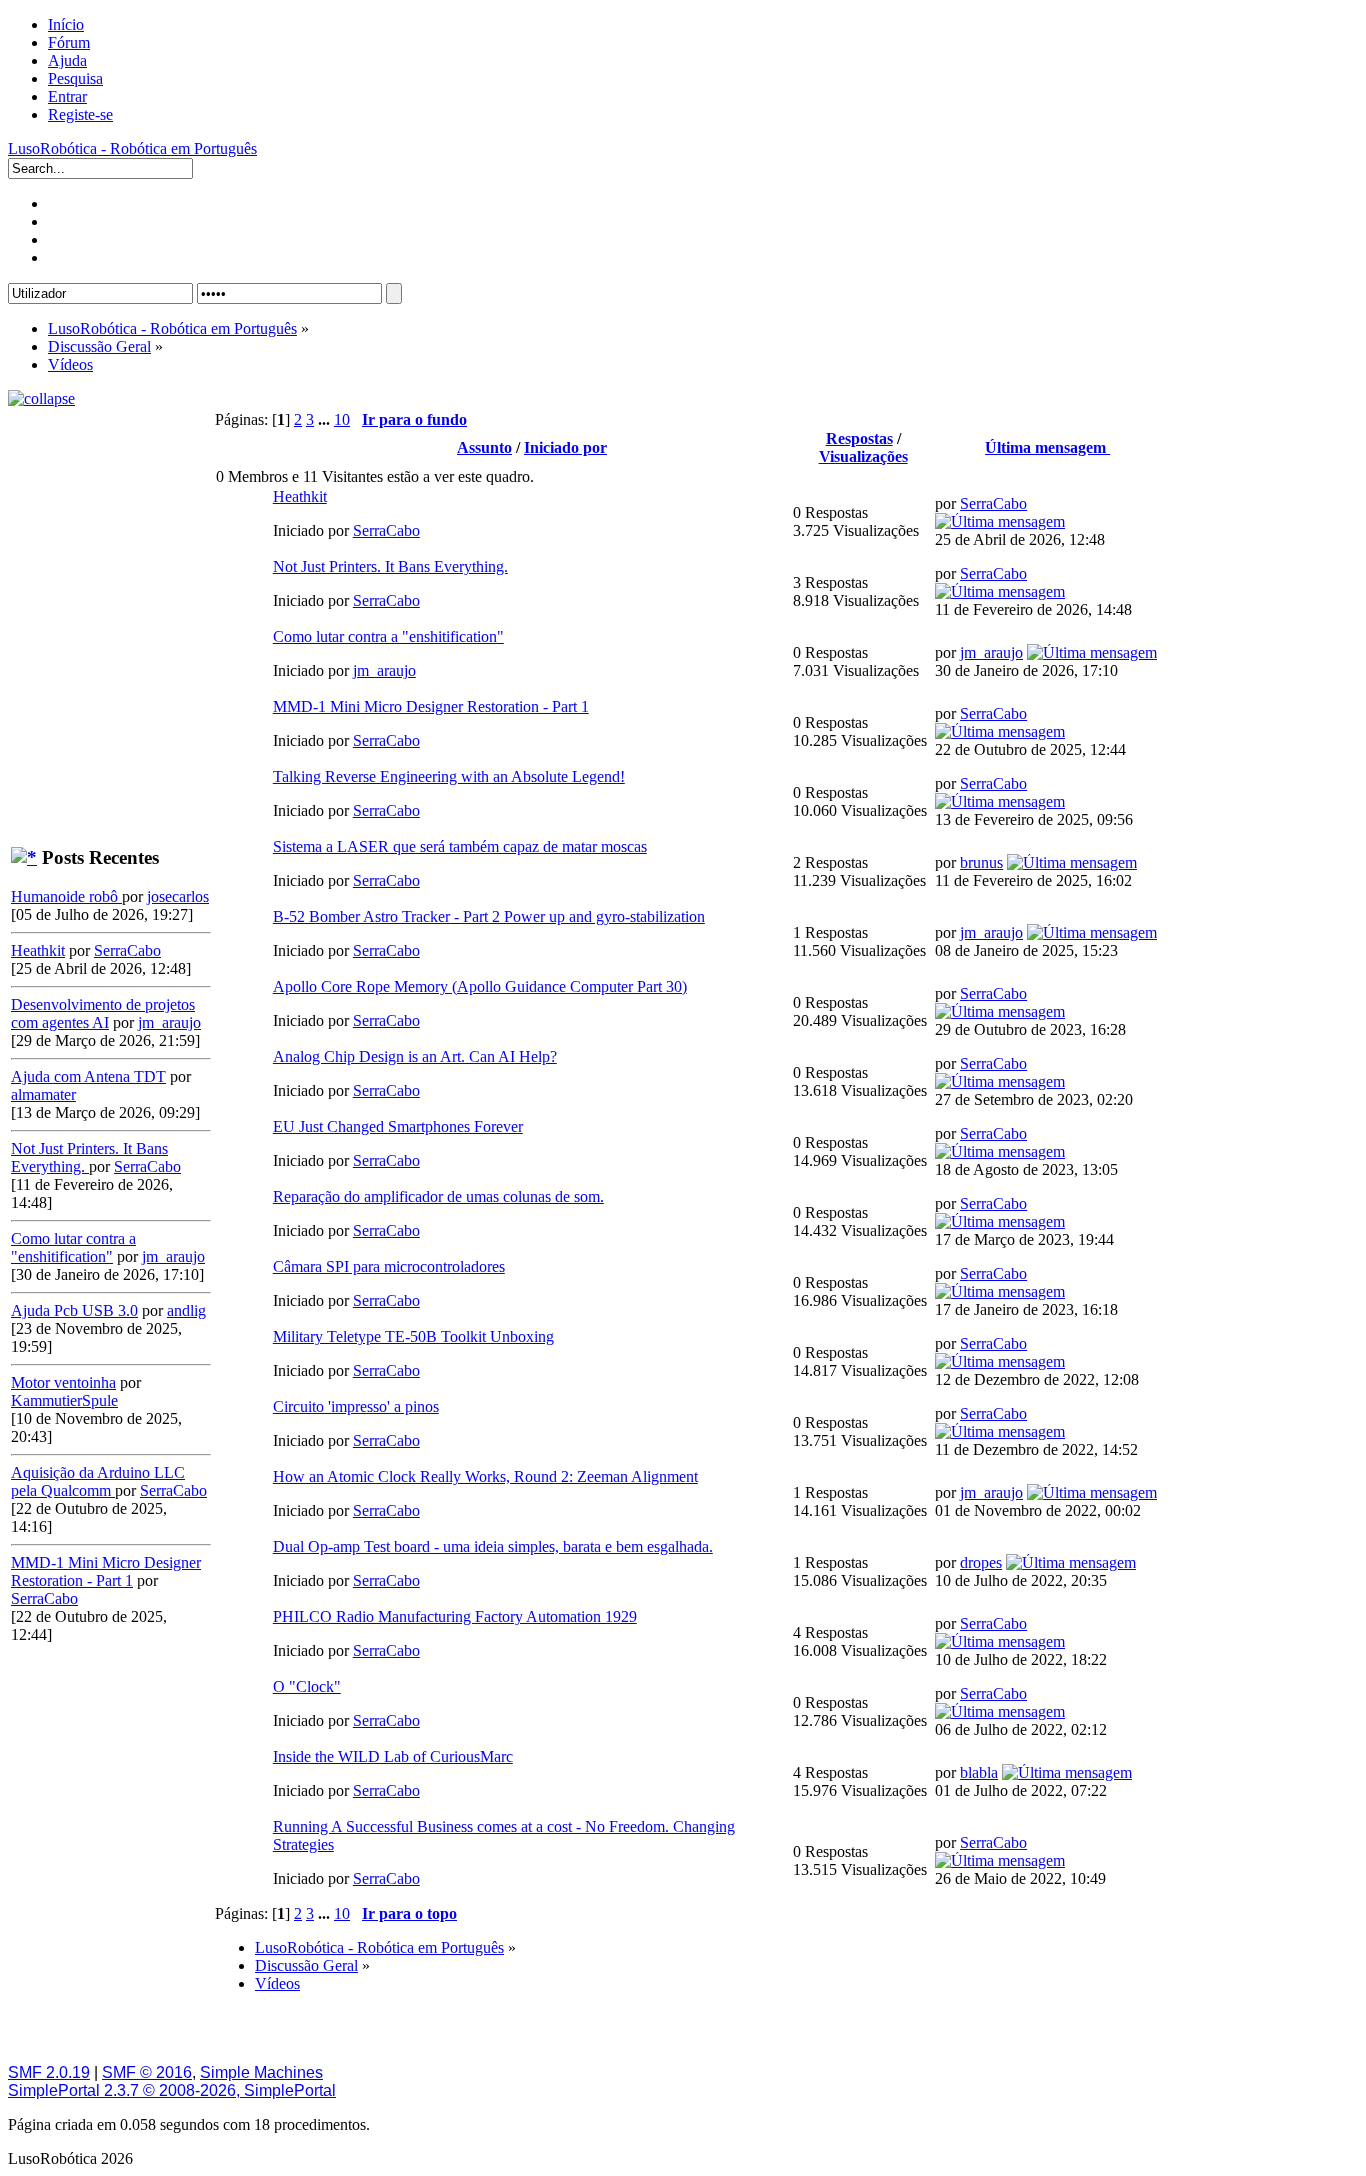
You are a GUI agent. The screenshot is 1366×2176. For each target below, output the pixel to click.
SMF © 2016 (147, 2072)
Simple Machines (261, 2072)
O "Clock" (307, 1686)
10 (342, 419)
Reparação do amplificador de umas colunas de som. (438, 1196)
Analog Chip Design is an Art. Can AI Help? (415, 1056)
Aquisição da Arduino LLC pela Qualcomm (98, 1481)
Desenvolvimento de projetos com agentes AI (103, 1013)
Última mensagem (1047, 447)
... (326, 419)
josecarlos (178, 896)
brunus (981, 862)
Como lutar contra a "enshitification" (73, 1247)
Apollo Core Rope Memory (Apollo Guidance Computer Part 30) (480, 986)
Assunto (484, 447)
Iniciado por (565, 447)
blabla (979, 1772)
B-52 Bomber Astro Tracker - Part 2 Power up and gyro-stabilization (489, 916)
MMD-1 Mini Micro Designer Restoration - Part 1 (106, 1571)
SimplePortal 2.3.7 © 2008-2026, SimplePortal (172, 2090)
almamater (43, 1094)
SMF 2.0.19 (49, 2072)
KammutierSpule (64, 1400)
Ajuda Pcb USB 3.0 (74, 1310)
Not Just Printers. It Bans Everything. (390, 566)
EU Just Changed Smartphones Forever (398, 1126)
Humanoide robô (66, 896)
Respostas (859, 438)
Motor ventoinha (63, 1382)
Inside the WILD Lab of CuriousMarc (393, 1756)
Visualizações (863, 456)
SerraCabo (127, 950)
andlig (186, 1310)
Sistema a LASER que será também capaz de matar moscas (460, 846)
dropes (981, 1562)
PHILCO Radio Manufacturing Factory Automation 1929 (455, 1616)
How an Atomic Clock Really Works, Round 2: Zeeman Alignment (485, 1476)
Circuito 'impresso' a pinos (356, 1406)
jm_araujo (169, 1022)
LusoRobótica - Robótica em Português (132, 148)
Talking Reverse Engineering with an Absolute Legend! (449, 776)
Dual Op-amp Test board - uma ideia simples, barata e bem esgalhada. (493, 1546)
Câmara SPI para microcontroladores (389, 1266)
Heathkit (38, 950)
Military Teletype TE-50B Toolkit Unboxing (413, 1336)
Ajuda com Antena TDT (88, 1076)
